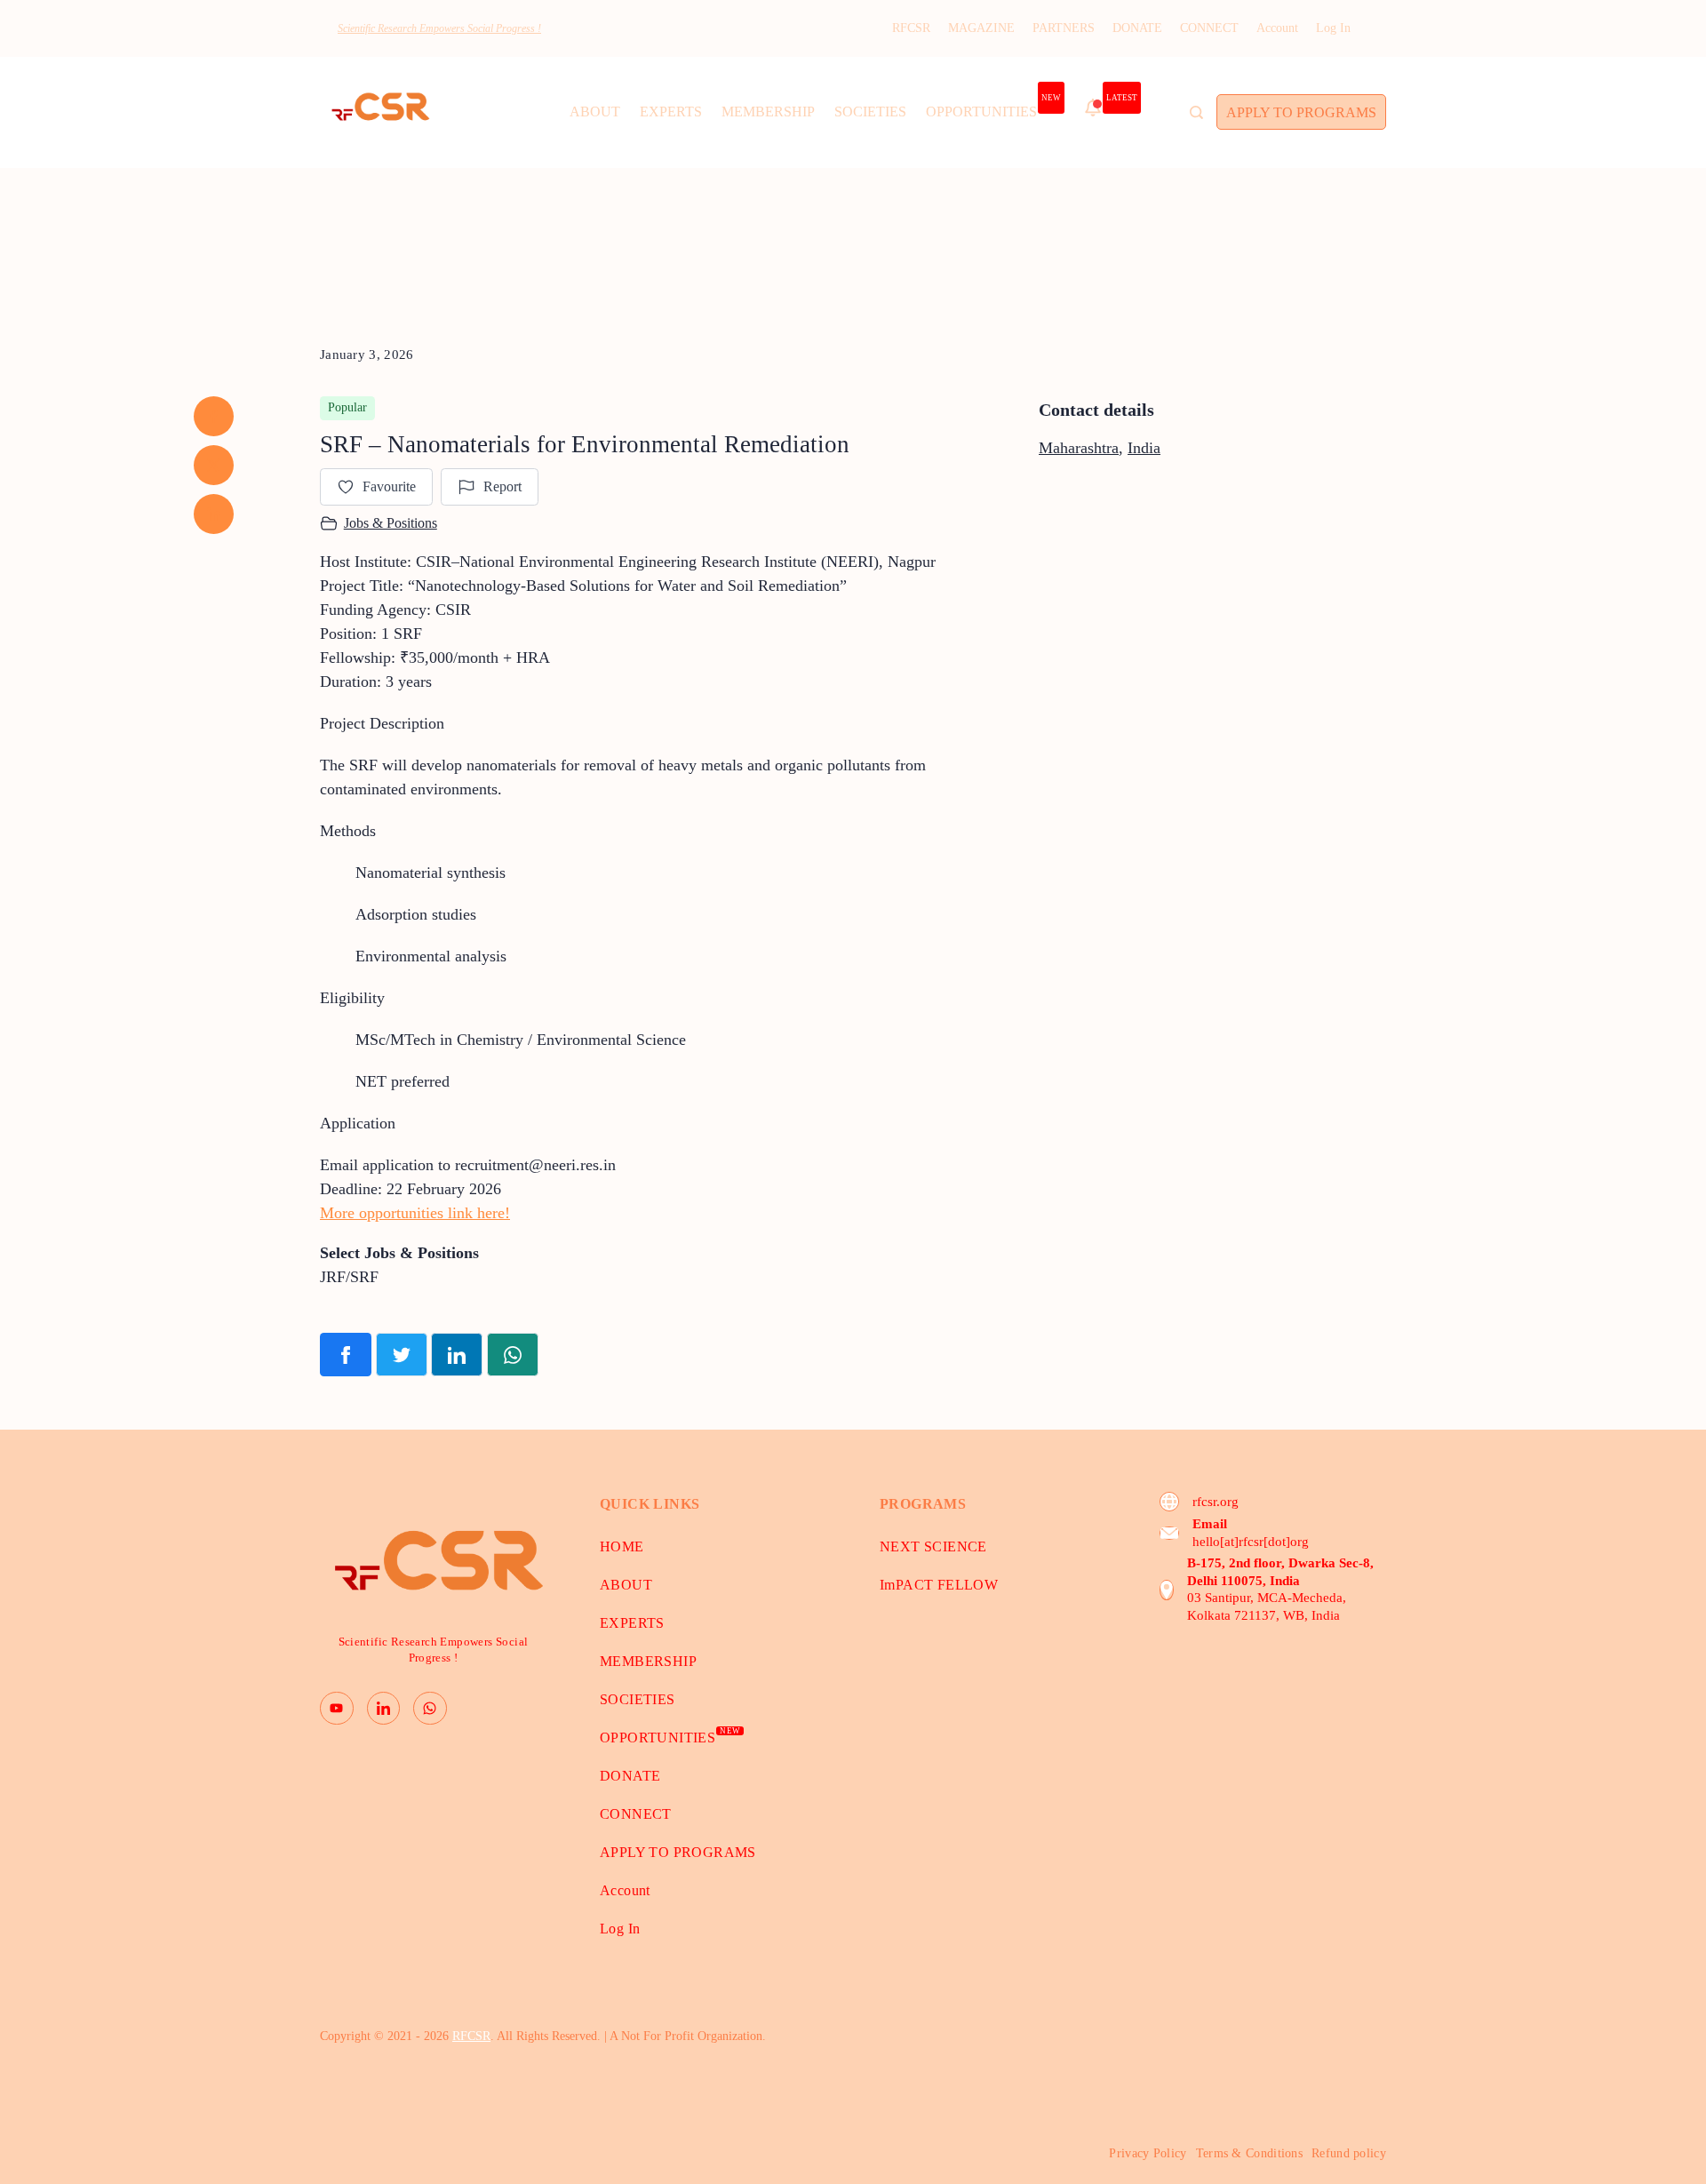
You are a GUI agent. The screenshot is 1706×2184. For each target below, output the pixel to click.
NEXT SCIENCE (933, 1546)
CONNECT (1209, 28)
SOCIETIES (870, 112)
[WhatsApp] (430, 1709)
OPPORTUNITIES (993, 107)
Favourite (389, 486)
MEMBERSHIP (768, 112)
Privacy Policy (1148, 2153)
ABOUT (595, 112)
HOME (622, 1546)
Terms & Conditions (1249, 2153)
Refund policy (1349, 2153)
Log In (1333, 28)
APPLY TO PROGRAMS (1301, 112)
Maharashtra (1079, 448)
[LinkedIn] (384, 1709)
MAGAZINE (981, 28)
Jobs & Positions (391, 523)
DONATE (1137, 28)
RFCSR (911, 28)
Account (1277, 28)
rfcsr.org (1216, 1502)
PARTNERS (1064, 28)
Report (502, 486)
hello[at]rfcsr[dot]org (1251, 1542)
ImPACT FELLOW (939, 1585)
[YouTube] (337, 1709)
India (1144, 448)
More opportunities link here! (415, 1213)
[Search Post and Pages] (1196, 112)
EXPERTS (671, 112)
